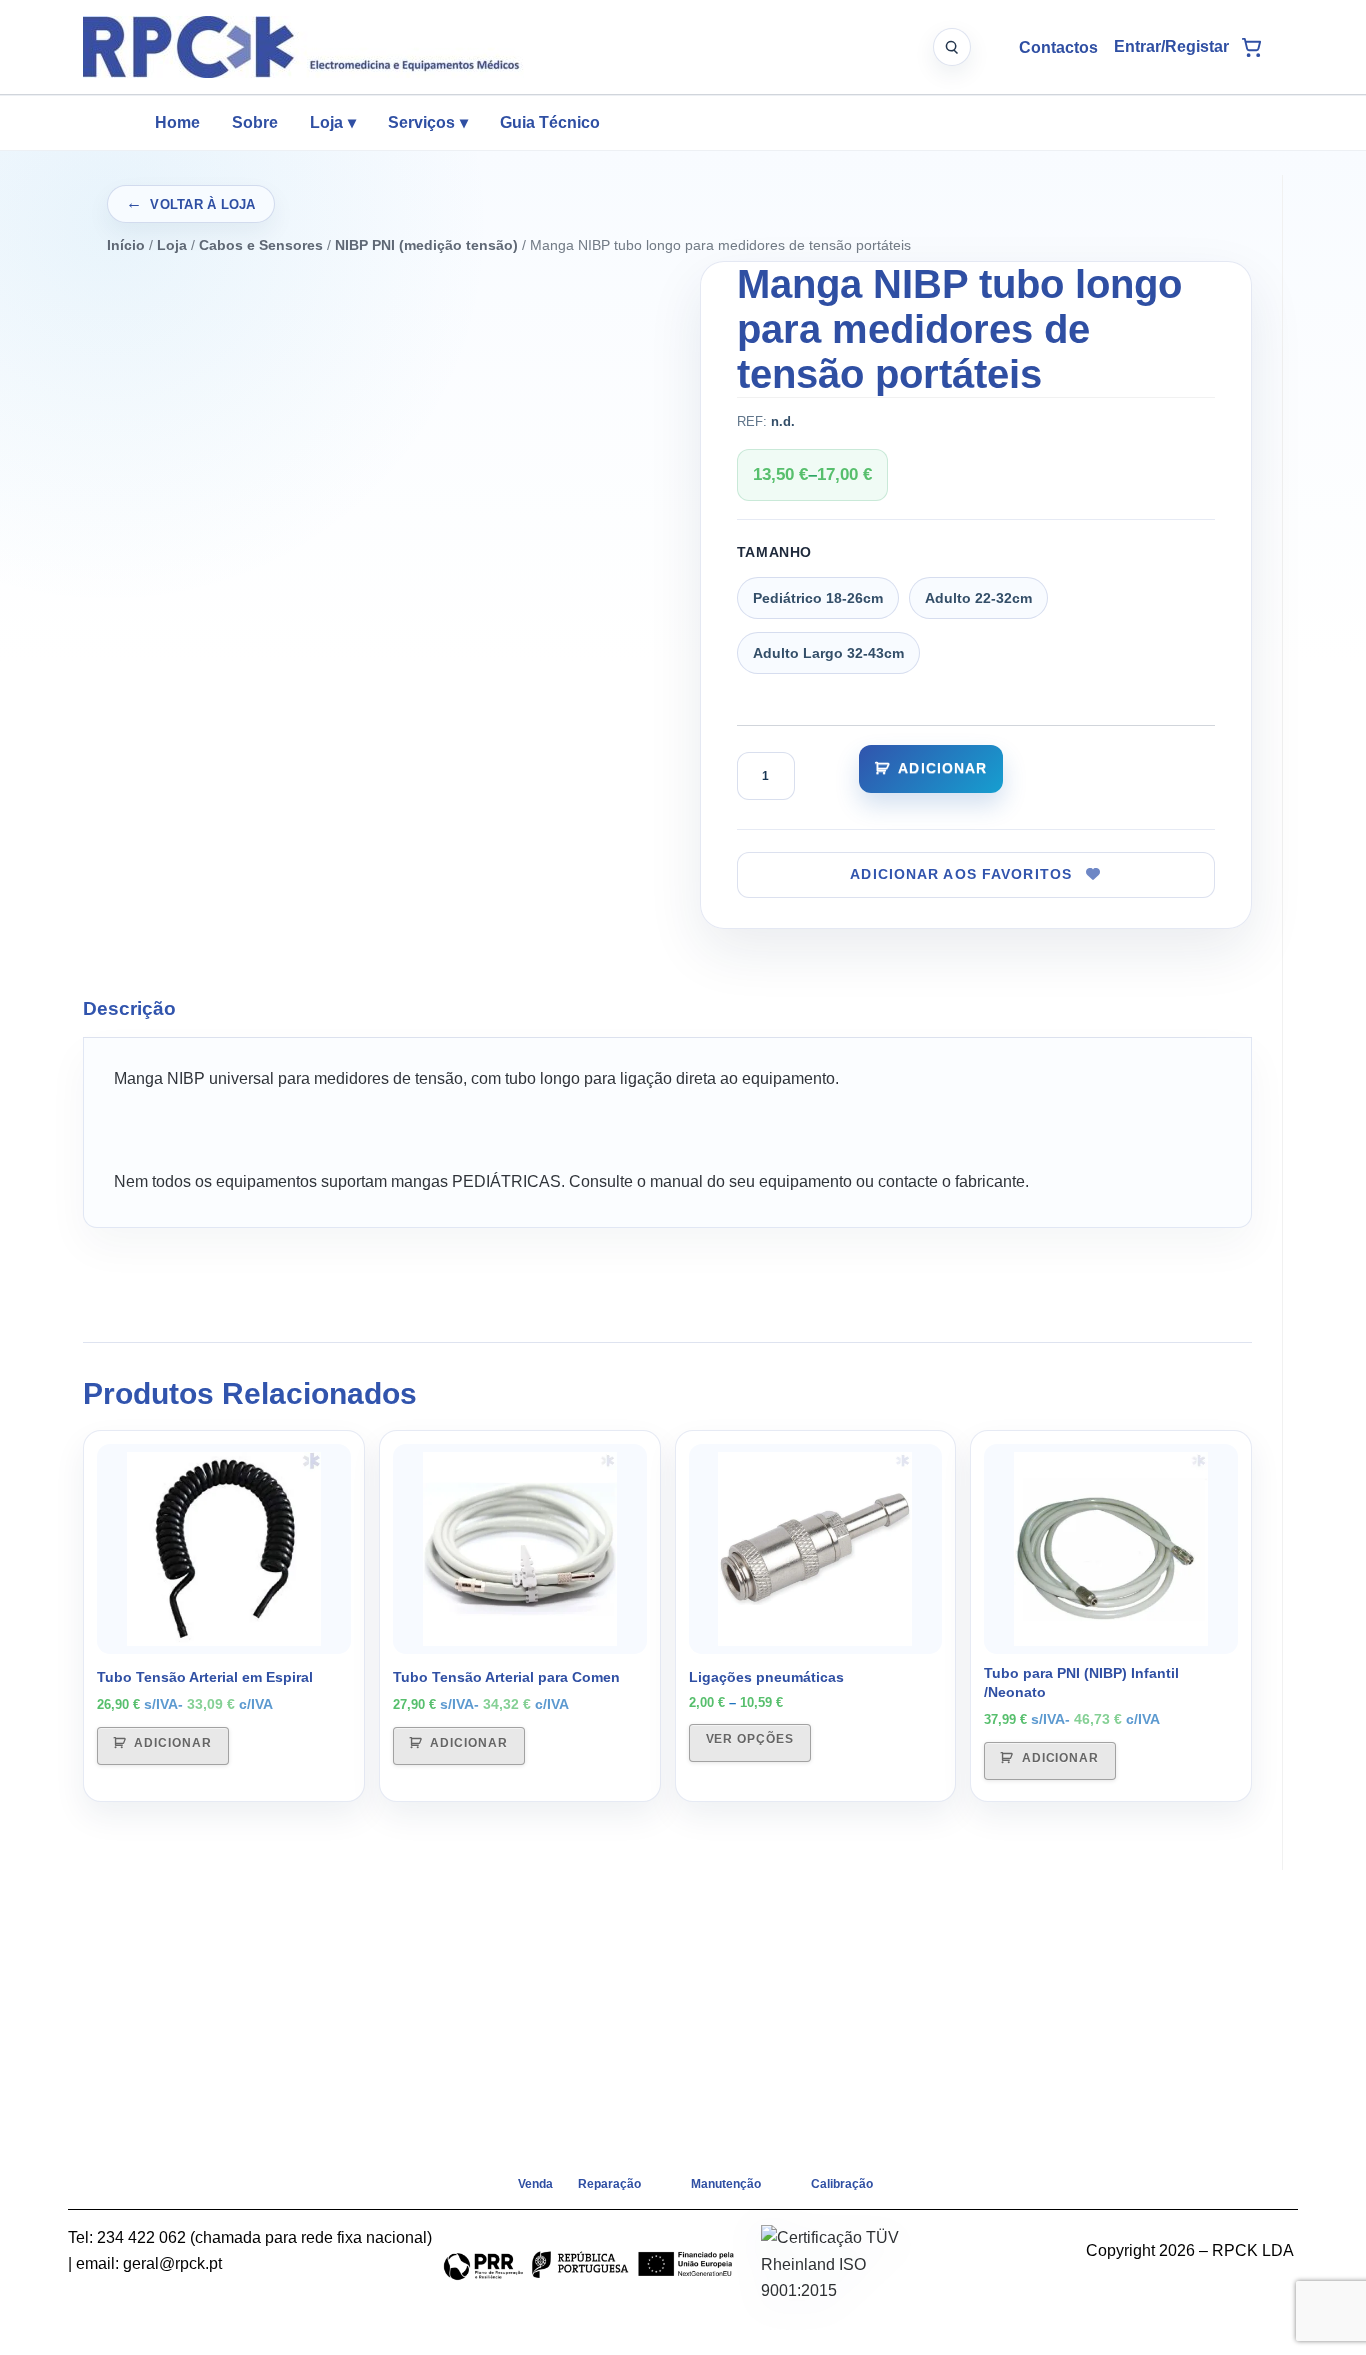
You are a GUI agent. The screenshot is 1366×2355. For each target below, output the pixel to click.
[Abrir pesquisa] (952, 47)
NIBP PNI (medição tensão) (426, 245)
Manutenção (726, 2184)
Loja (333, 122)
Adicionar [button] (173, 1743)
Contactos (1058, 47)
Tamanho (775, 552)
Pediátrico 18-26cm (818, 598)
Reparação (609, 2184)
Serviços (428, 122)
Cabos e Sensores (261, 245)
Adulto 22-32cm (978, 598)
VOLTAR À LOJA (202, 204)
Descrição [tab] (129, 1008)
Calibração (842, 2184)
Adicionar (942, 768)
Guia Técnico (550, 122)
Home (177, 122)
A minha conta (1171, 47)
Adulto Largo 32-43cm (828, 653)
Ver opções (750, 1739)
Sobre (255, 122)
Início (126, 245)
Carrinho (1251, 47)
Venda (535, 2184)
